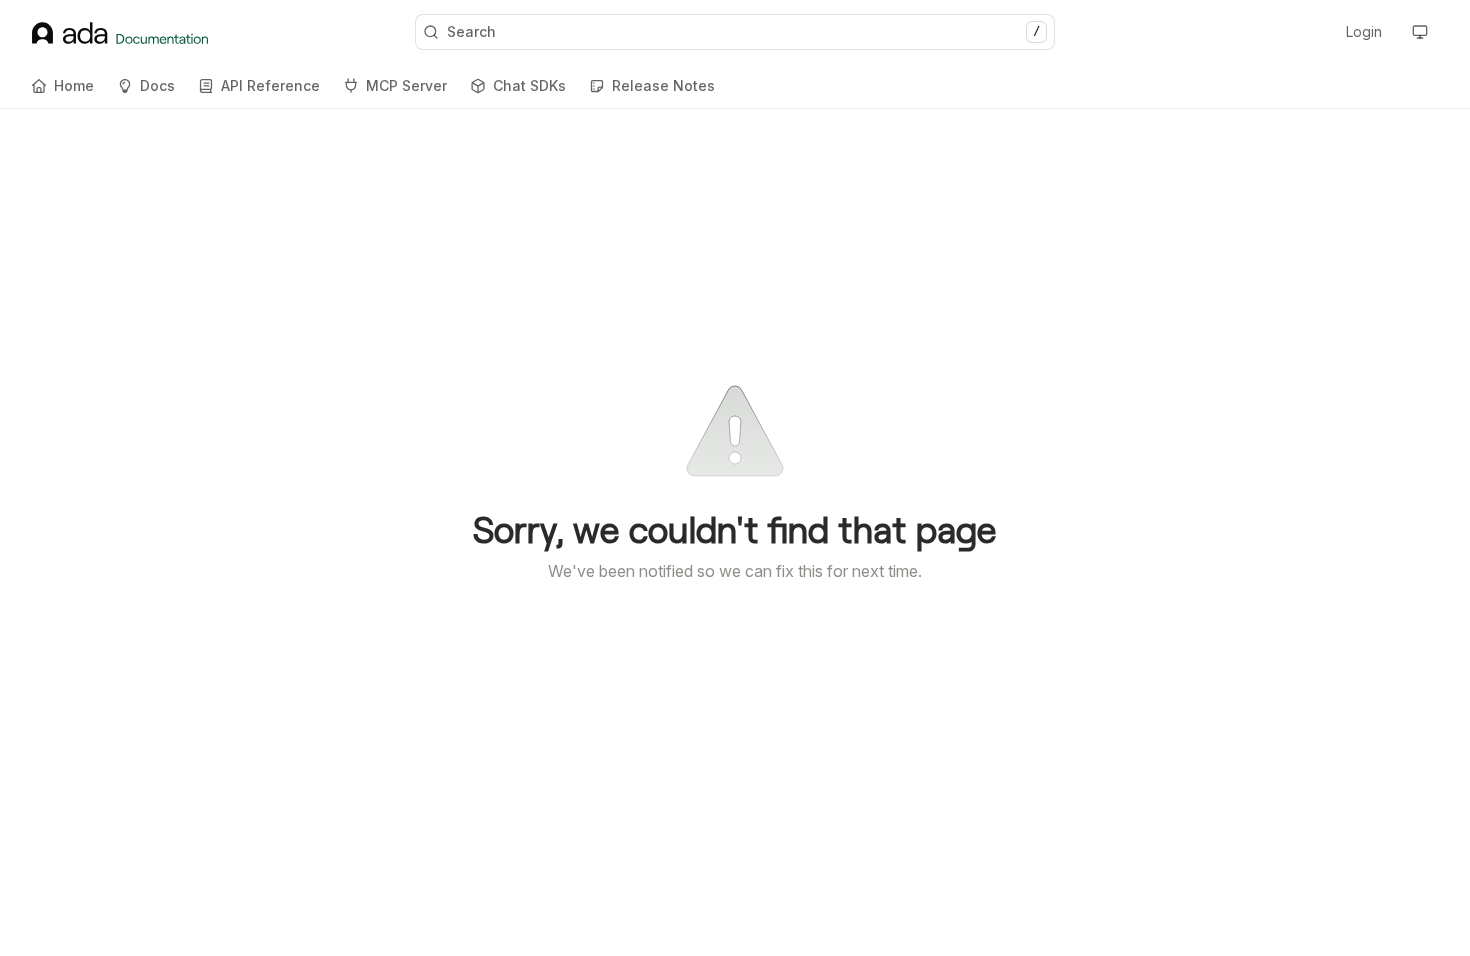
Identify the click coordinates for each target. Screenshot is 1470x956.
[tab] (63, 86)
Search (743, 31)
